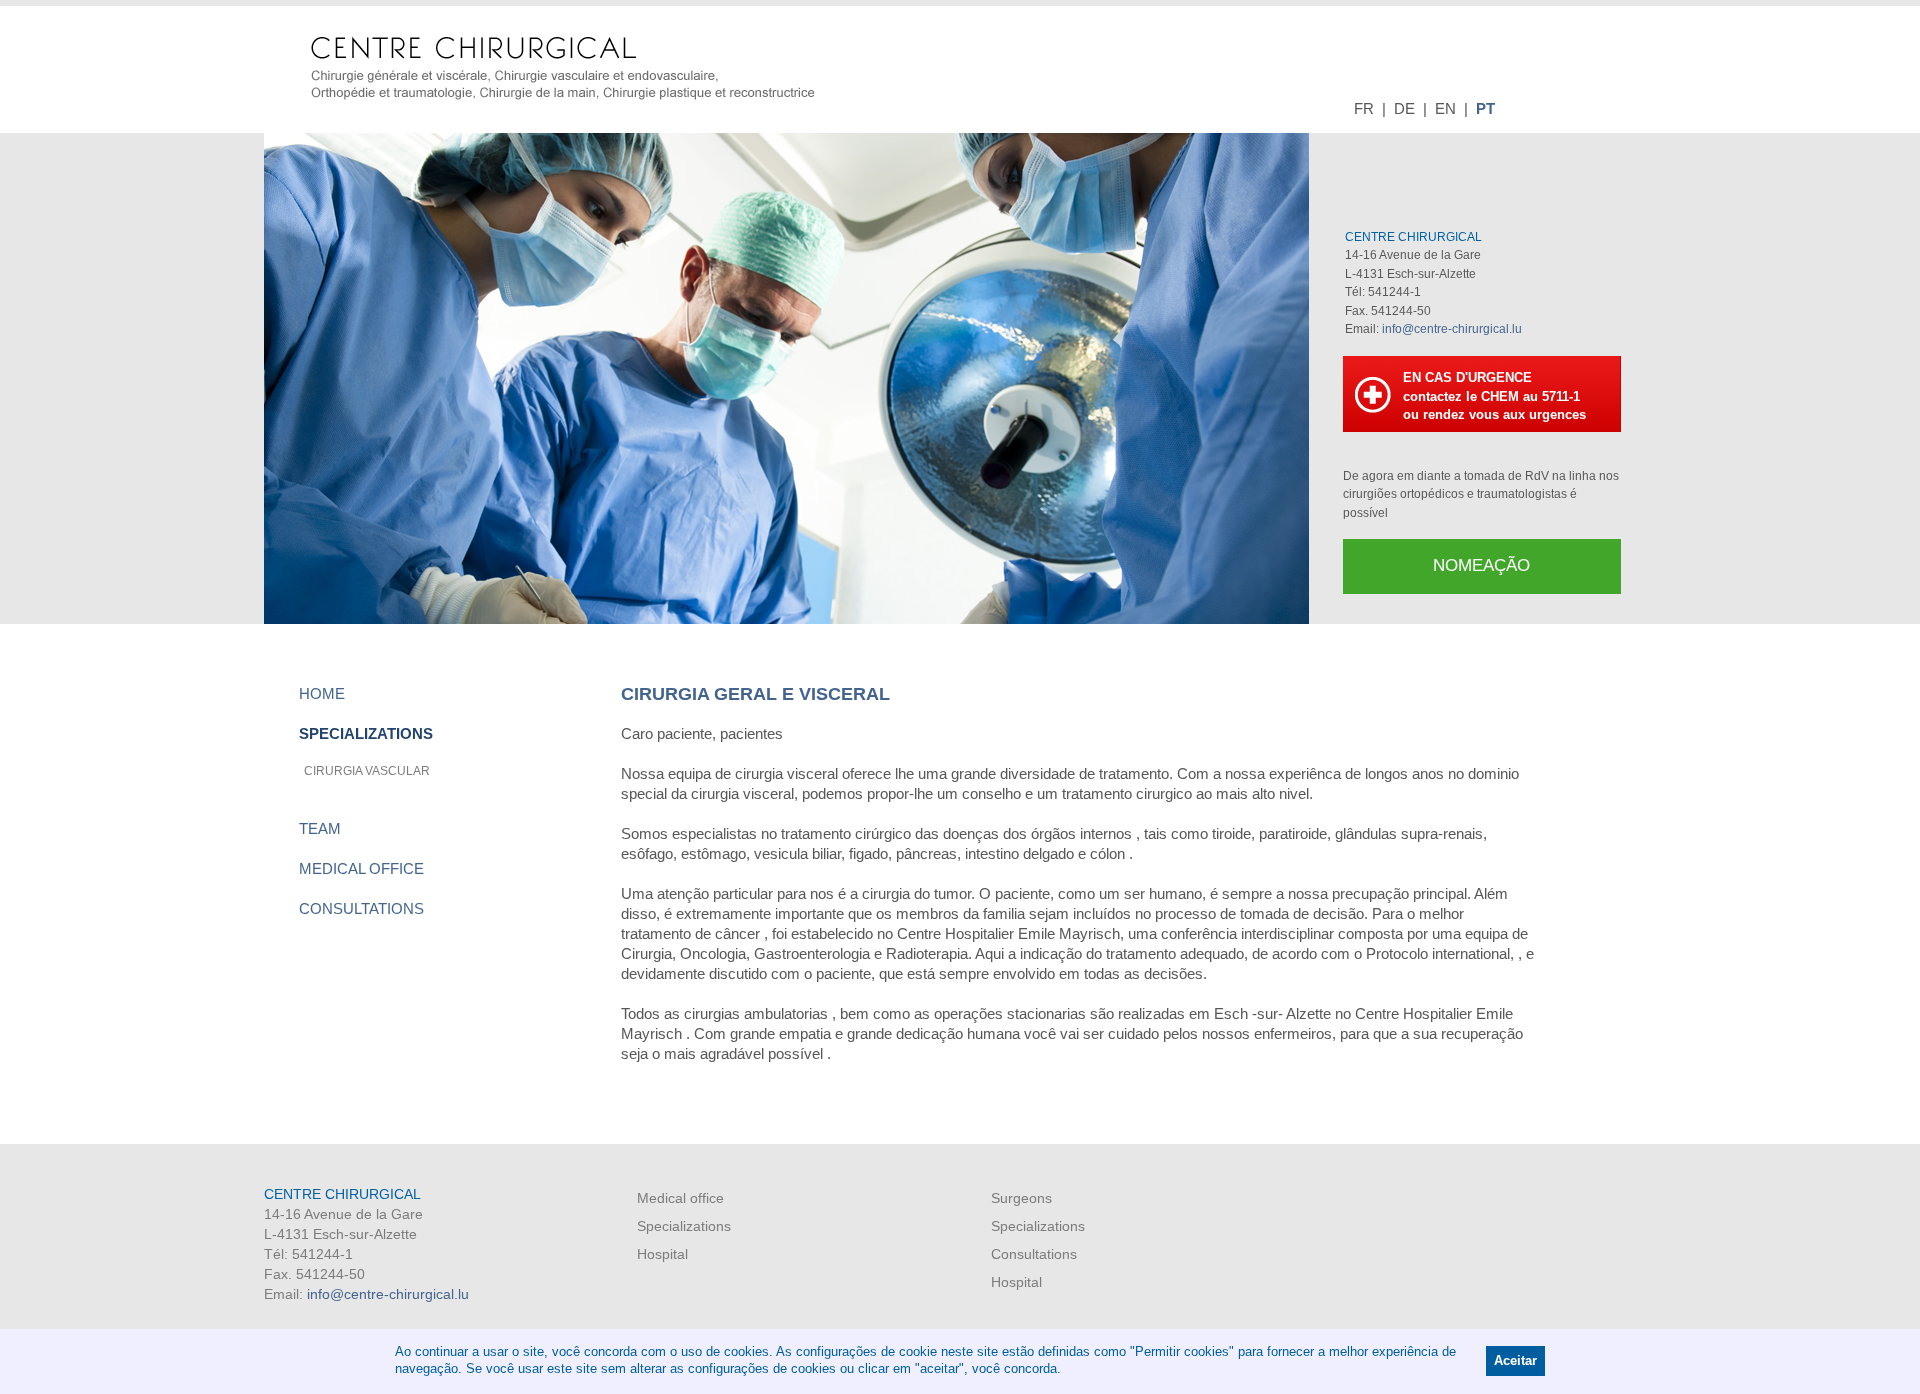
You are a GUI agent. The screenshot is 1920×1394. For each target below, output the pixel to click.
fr (1364, 108)
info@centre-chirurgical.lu (1452, 329)
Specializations (366, 733)
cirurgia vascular (367, 771)
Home (322, 693)
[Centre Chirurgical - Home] (563, 67)
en (1445, 108)
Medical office (361, 868)
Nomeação (1481, 565)
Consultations (361, 908)
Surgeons (1021, 1198)
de (1404, 108)
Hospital (662, 1254)
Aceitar (1515, 1361)
